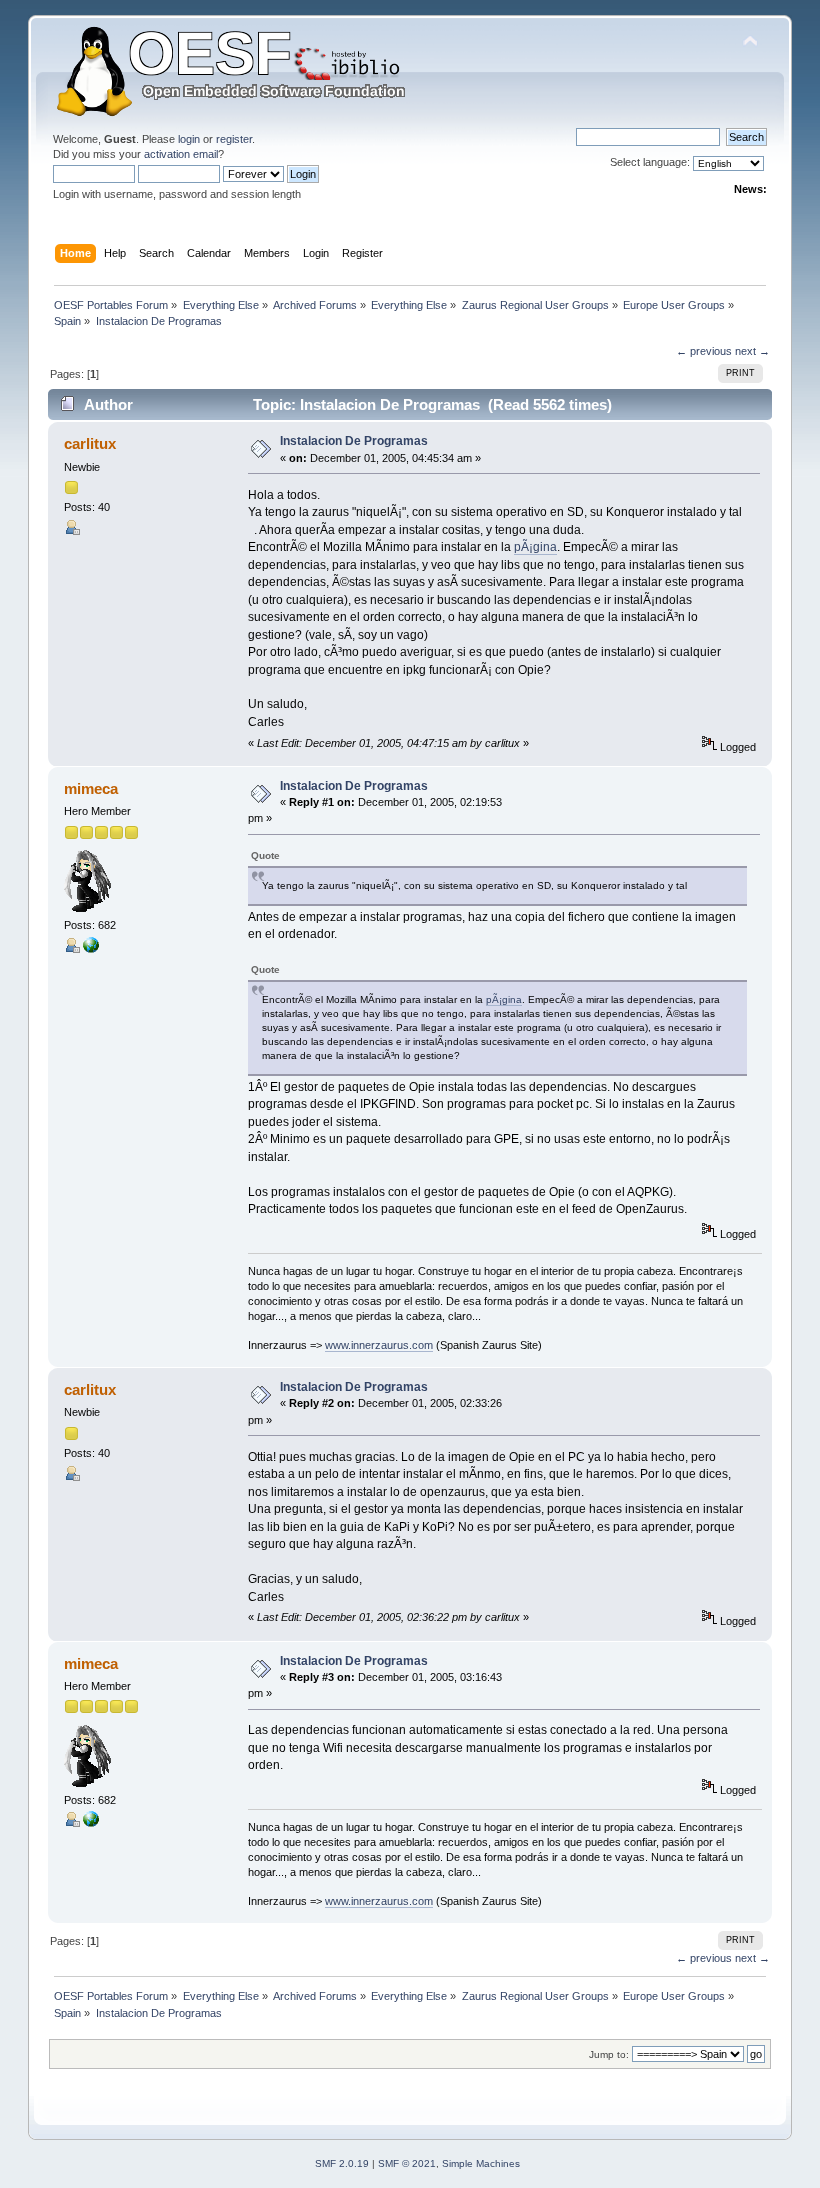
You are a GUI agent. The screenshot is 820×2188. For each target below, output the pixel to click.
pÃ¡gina (535, 547)
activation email (181, 154)
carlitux (90, 443)
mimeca (91, 788)
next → (752, 351)
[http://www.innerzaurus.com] (91, 949)
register (234, 139)
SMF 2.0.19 (342, 2163)
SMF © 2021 (407, 2163)
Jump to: (609, 2054)
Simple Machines (481, 2163)
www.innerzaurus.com (379, 1345)
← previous (704, 351)
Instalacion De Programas (354, 441)
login (189, 139)
